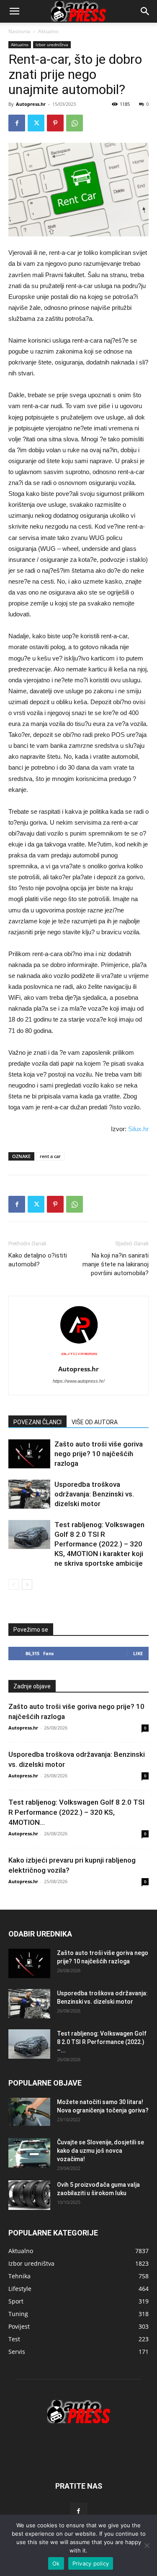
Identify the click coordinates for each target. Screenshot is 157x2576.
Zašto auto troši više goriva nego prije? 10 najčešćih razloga (99, 1454)
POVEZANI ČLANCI (37, 1422)
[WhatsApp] (75, 123)
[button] (145, 11)
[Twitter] (36, 123)
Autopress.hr (31, 104)
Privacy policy (91, 2563)
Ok (56, 2563)
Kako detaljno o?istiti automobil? (38, 1260)
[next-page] (27, 1584)
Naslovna (19, 31)
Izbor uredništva (52, 45)
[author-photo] (79, 1357)
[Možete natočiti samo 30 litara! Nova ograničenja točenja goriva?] (29, 2112)
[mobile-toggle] (14, 11)
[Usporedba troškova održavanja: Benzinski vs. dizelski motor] (29, 1494)
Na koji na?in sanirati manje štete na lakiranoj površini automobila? (116, 1264)
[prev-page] (14, 1584)
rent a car (50, 1156)
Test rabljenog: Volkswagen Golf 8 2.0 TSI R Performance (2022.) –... (102, 2042)
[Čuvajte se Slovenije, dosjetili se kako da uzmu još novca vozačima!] (29, 2153)
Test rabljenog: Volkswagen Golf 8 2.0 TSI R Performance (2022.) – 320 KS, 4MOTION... (76, 1812)
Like (138, 1653)
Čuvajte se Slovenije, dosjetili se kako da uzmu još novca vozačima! (100, 2151)
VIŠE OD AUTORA (95, 1422)
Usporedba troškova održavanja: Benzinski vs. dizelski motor (94, 1494)
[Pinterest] (55, 123)
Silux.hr (138, 1129)
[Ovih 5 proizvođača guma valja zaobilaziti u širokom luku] (29, 2195)
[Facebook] (17, 123)
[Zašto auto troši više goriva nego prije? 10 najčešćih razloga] (29, 1454)
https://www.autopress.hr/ (79, 1381)
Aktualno (48, 31)
